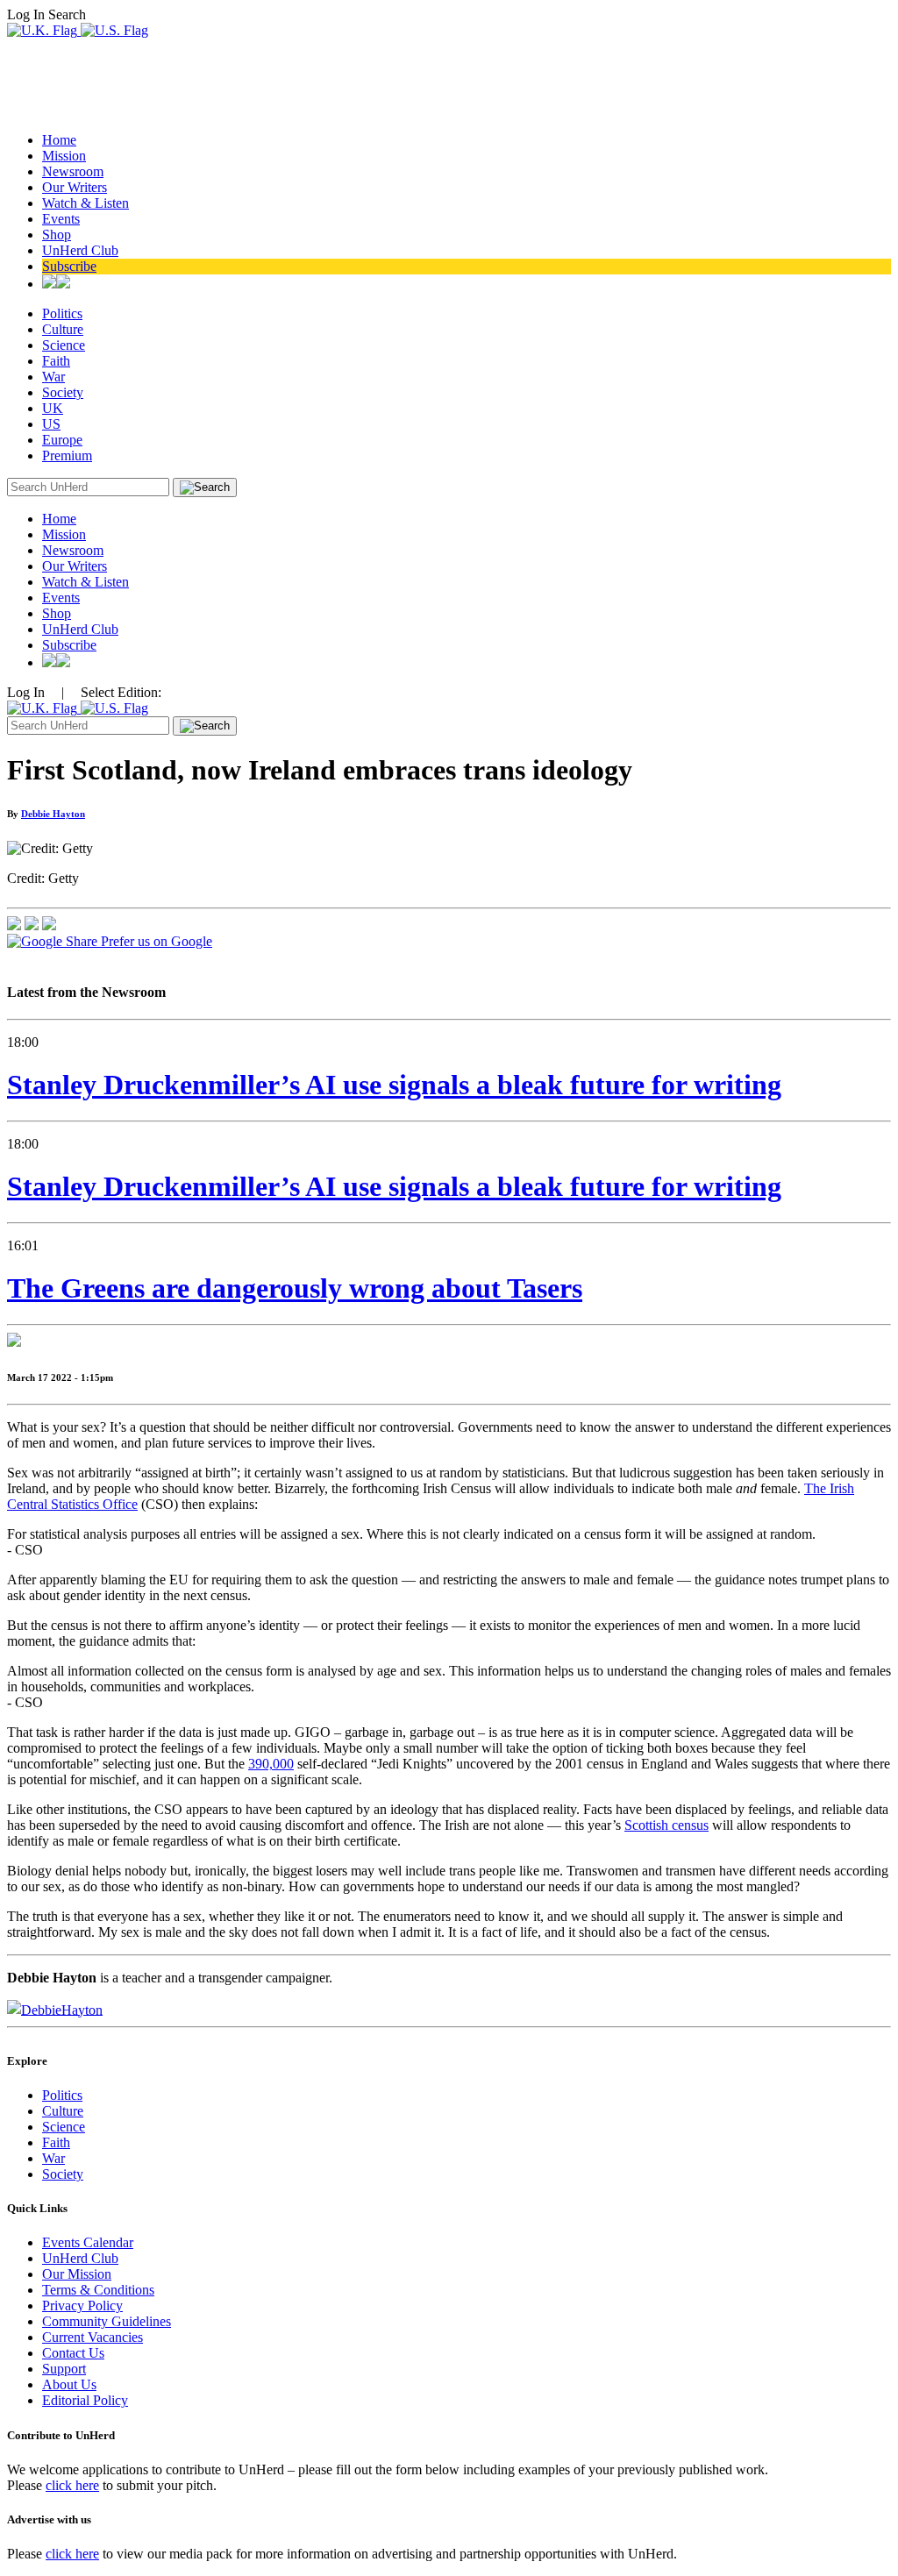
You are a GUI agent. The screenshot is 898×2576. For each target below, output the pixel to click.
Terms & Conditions (98, 2290)
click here (72, 2485)
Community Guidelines (107, 2321)
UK (53, 408)
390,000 (271, 1764)
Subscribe (69, 266)
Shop (57, 235)
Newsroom (73, 171)
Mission (64, 156)
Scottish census (666, 1825)
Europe (62, 440)
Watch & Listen (86, 203)
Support (64, 2369)
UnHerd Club (80, 250)
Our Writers (75, 187)
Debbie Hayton (53, 814)
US (51, 424)
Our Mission (77, 2274)
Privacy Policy (82, 2306)
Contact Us (73, 2353)
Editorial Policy (85, 2400)
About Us (69, 2384)
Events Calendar (88, 2242)
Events (61, 219)
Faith (56, 361)
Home (59, 140)
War (53, 377)
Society (63, 392)
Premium (67, 455)
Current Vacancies (93, 2337)
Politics (62, 313)
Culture (63, 329)
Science (64, 345)
